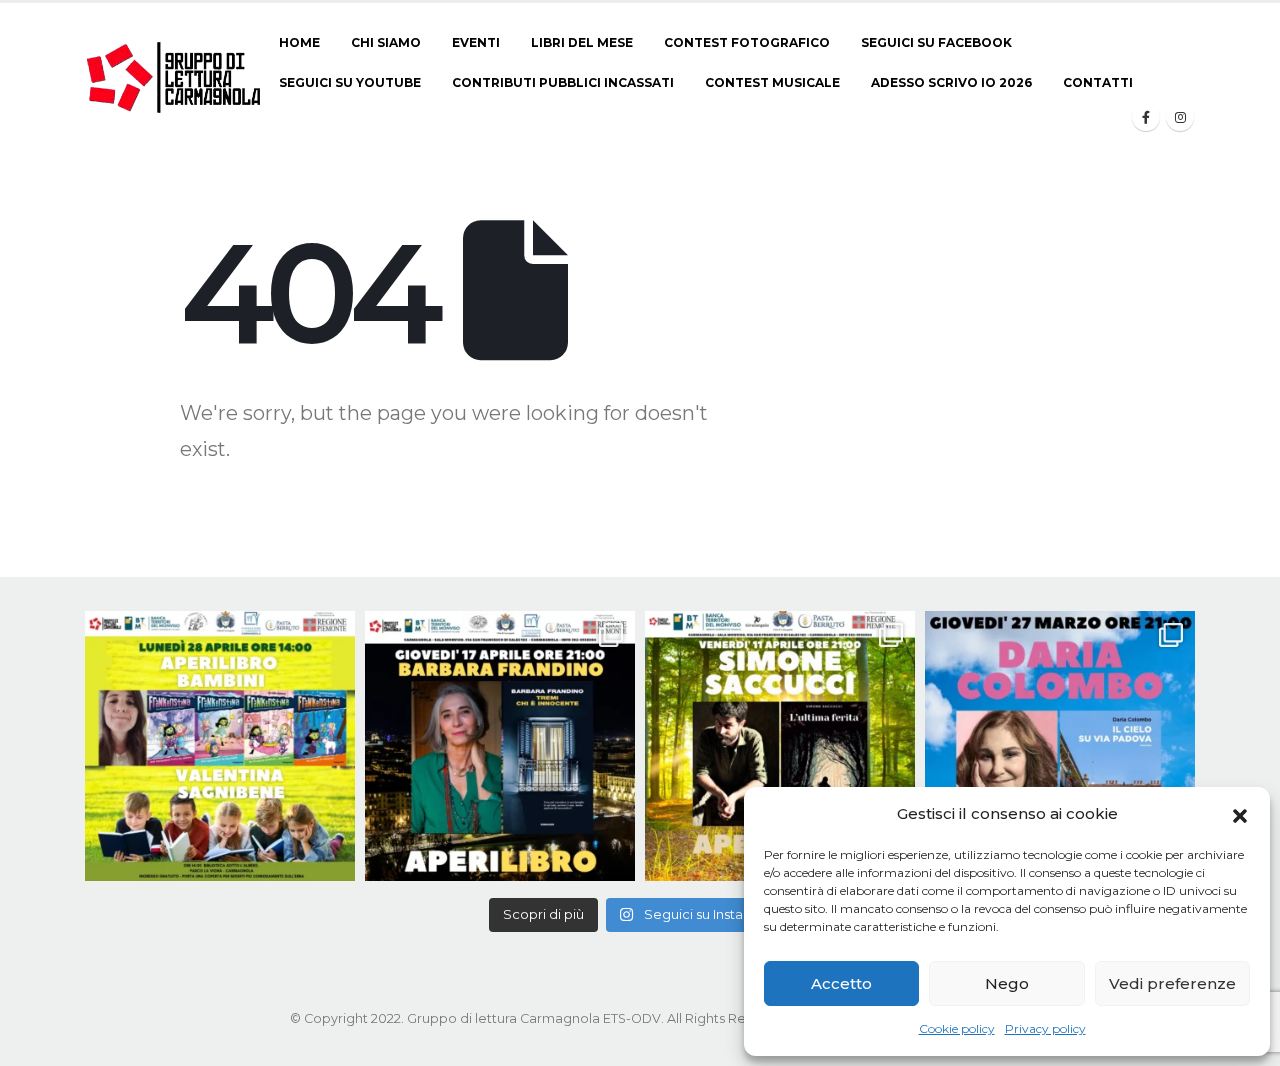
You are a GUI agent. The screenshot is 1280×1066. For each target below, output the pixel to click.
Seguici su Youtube (350, 82)
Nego (1007, 983)
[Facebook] (1146, 117)
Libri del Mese (582, 42)
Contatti (1098, 82)
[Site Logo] (174, 77)
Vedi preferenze (1172, 983)
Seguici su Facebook (936, 42)
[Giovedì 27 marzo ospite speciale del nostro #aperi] (1060, 746)
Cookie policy (957, 1028)
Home (299, 42)
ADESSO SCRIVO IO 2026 (951, 82)
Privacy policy (1045, 1028)
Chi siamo (386, 42)
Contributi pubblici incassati (563, 82)
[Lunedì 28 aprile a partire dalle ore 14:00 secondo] (220, 746)
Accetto (841, 983)
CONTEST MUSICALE (772, 82)
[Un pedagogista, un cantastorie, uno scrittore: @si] (780, 746)
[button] (1240, 814)
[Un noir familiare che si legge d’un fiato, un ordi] (500, 746)
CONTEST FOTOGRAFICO (747, 42)
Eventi (476, 42)
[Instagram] (1180, 117)
